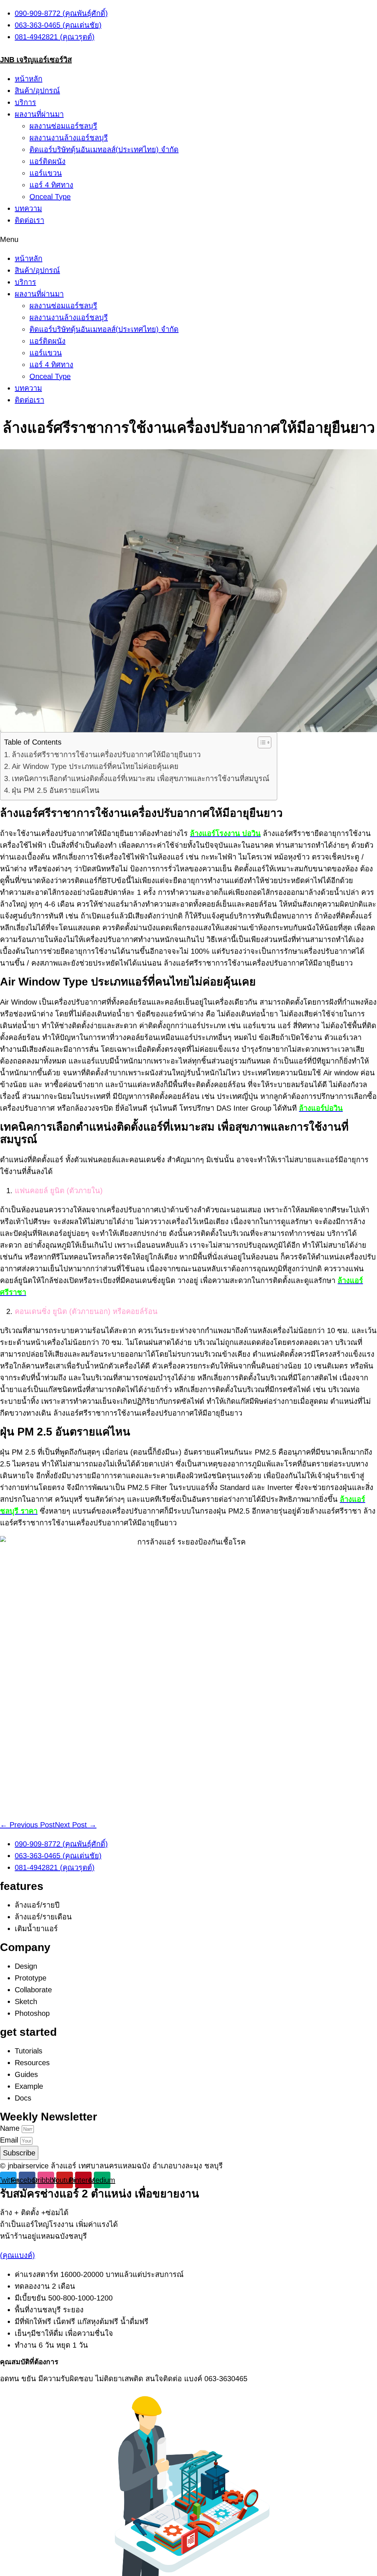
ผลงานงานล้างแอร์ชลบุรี (69, 138)
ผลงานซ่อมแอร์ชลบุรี (63, 126)
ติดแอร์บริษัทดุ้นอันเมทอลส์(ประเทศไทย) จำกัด (104, 150)
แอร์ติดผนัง (47, 161)
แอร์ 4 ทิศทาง (51, 185)
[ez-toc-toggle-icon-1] (261, 742)
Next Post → (76, 1825)
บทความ (28, 208)
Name (11, 2128)
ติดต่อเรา (29, 220)
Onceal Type (50, 197)
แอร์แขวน (46, 173)
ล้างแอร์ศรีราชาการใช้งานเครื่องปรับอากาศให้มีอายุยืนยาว (106, 755)
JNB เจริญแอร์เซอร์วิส (36, 60)
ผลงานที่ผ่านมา (39, 114)
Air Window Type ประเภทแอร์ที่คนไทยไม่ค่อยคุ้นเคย (95, 766)
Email (10, 2140)
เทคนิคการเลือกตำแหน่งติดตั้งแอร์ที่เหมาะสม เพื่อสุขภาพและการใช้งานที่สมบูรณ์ (141, 779)
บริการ (25, 102)
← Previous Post (27, 1825)
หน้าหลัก (29, 79)
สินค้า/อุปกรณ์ (37, 91)
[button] (188, 239)
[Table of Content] (265, 742)
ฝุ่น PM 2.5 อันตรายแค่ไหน (56, 790)
